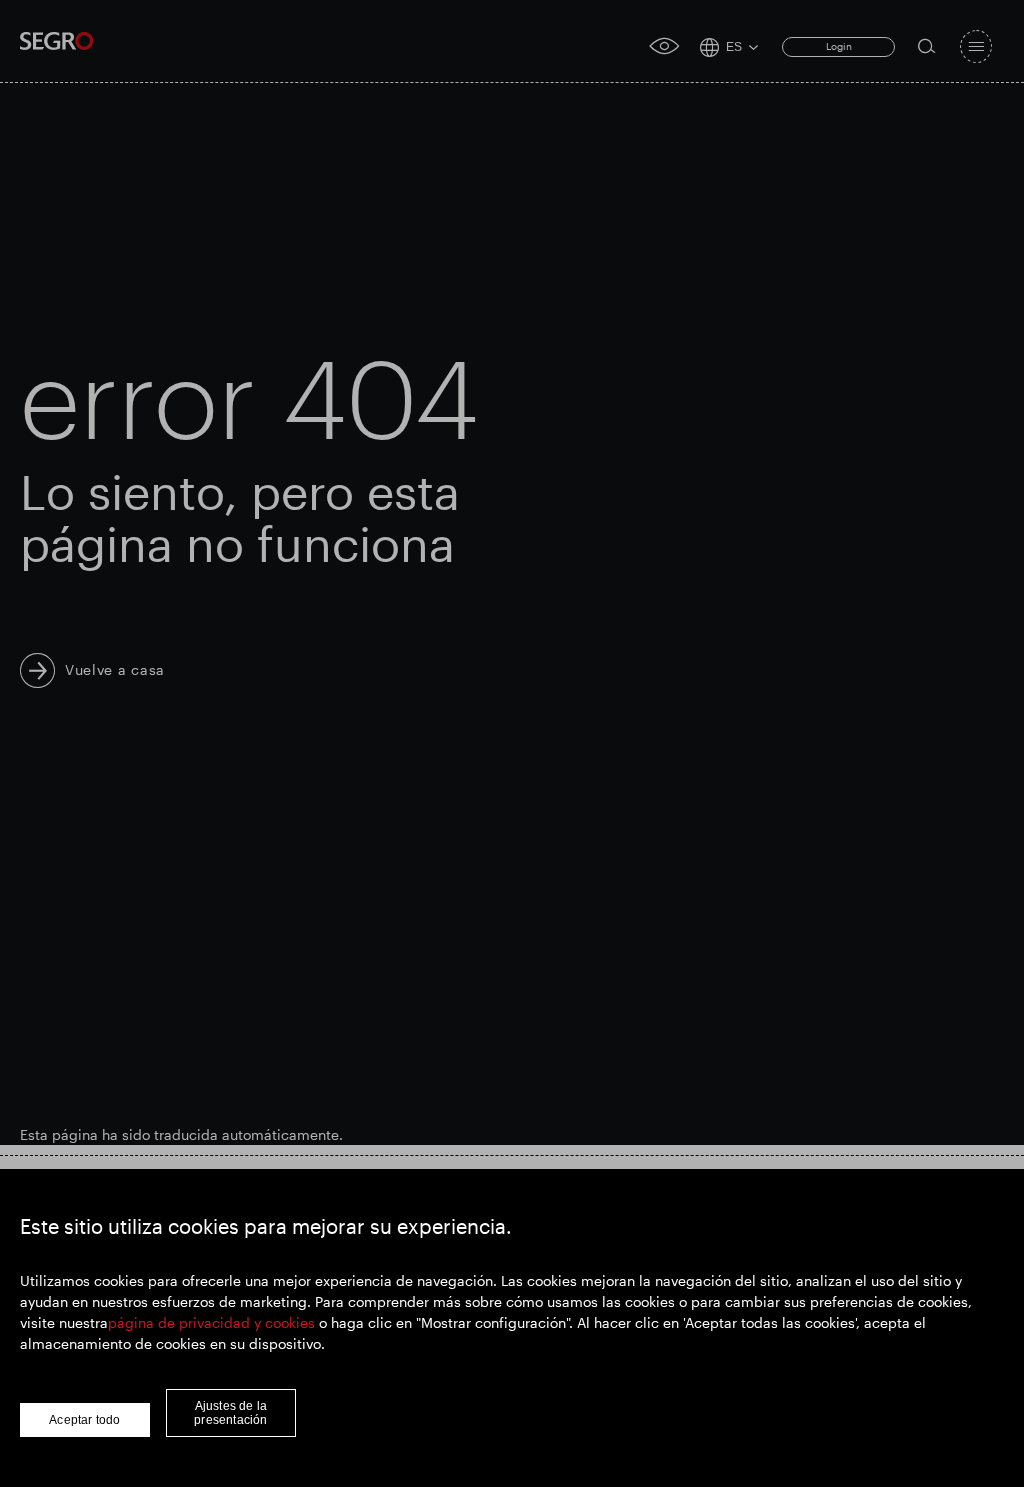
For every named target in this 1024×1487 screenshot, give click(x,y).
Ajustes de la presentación (230, 1413)
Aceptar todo (84, 1420)
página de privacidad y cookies (211, 1322)
